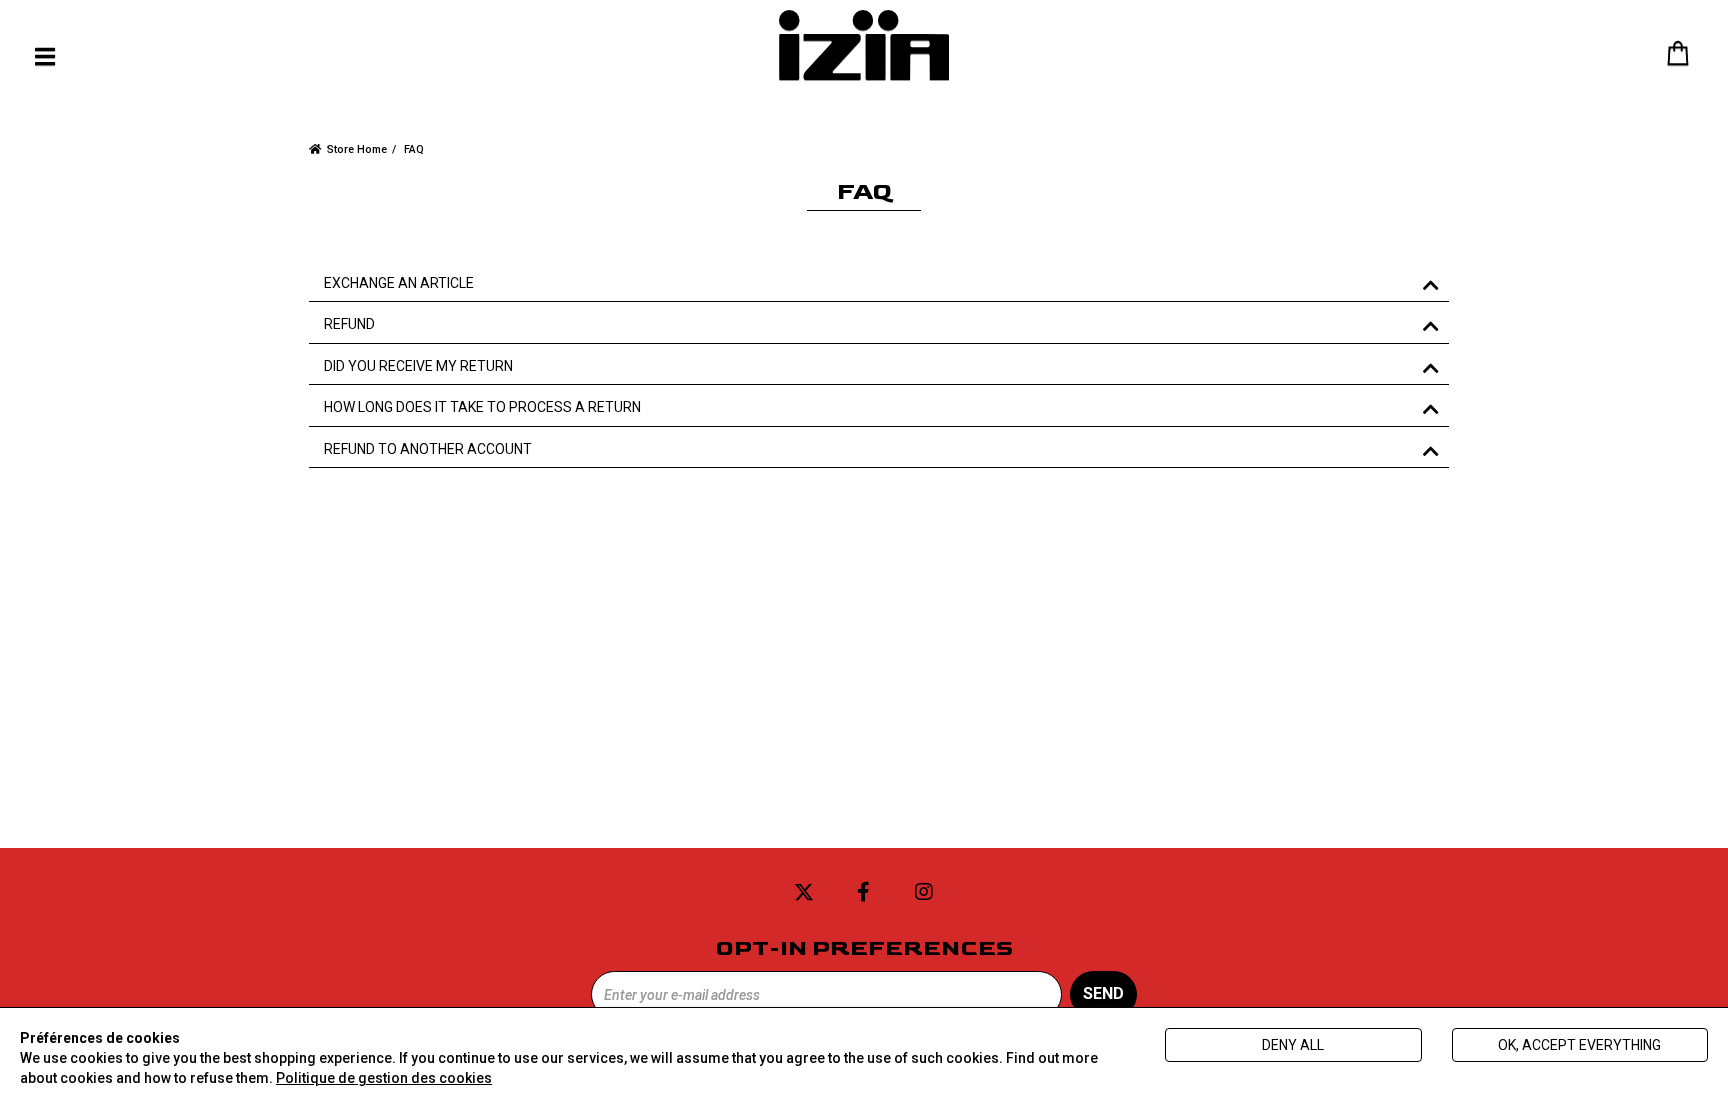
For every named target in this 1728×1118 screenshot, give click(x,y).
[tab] (879, 284)
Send (1103, 993)
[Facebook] (864, 892)
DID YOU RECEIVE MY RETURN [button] (418, 366)
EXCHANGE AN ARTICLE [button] (399, 283)
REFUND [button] (349, 324)
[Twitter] (804, 892)
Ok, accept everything (1579, 1045)
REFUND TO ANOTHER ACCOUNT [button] (428, 449)
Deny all (1293, 1045)
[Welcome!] (864, 45)
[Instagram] (924, 892)
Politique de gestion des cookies (384, 1078)
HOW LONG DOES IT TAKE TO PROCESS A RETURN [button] (482, 407)
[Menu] (45, 56)
